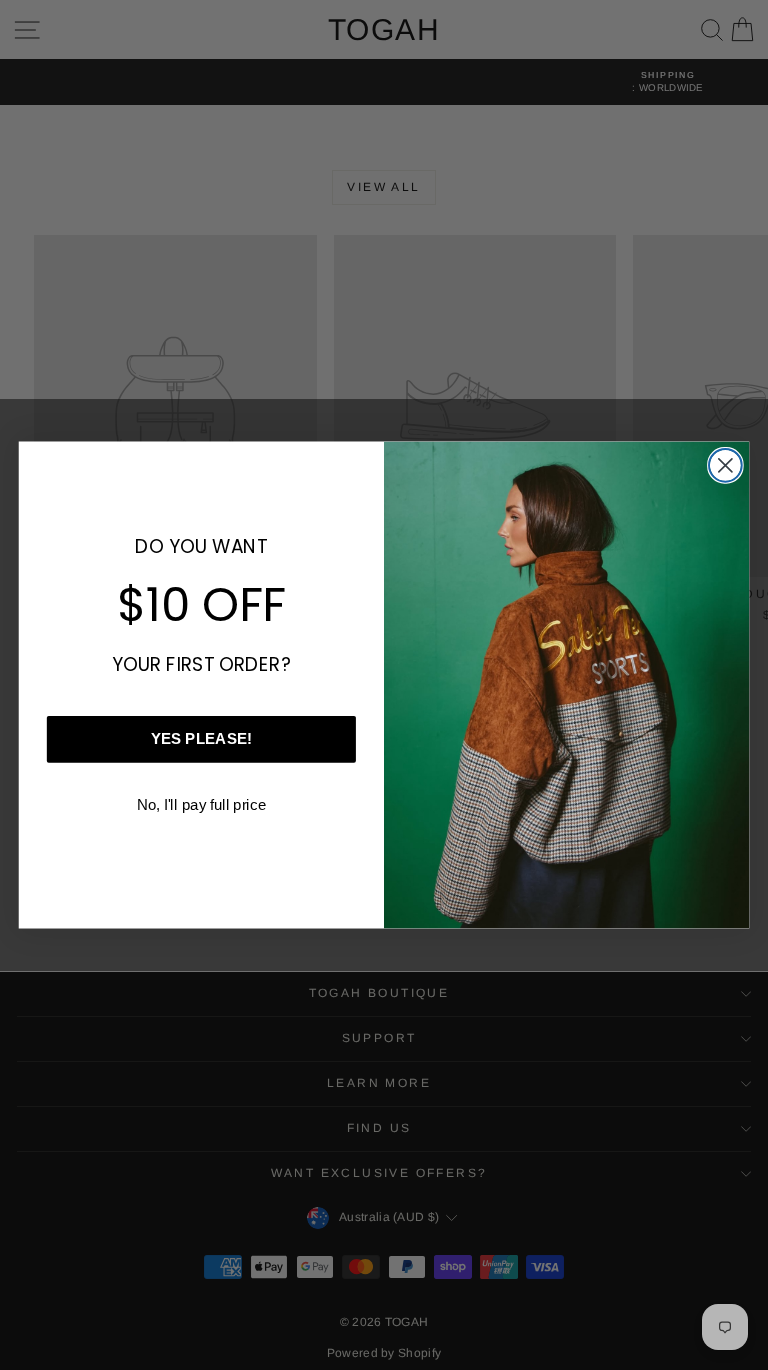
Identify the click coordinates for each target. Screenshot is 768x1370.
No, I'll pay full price (201, 804)
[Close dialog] (725, 465)
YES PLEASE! (201, 739)
